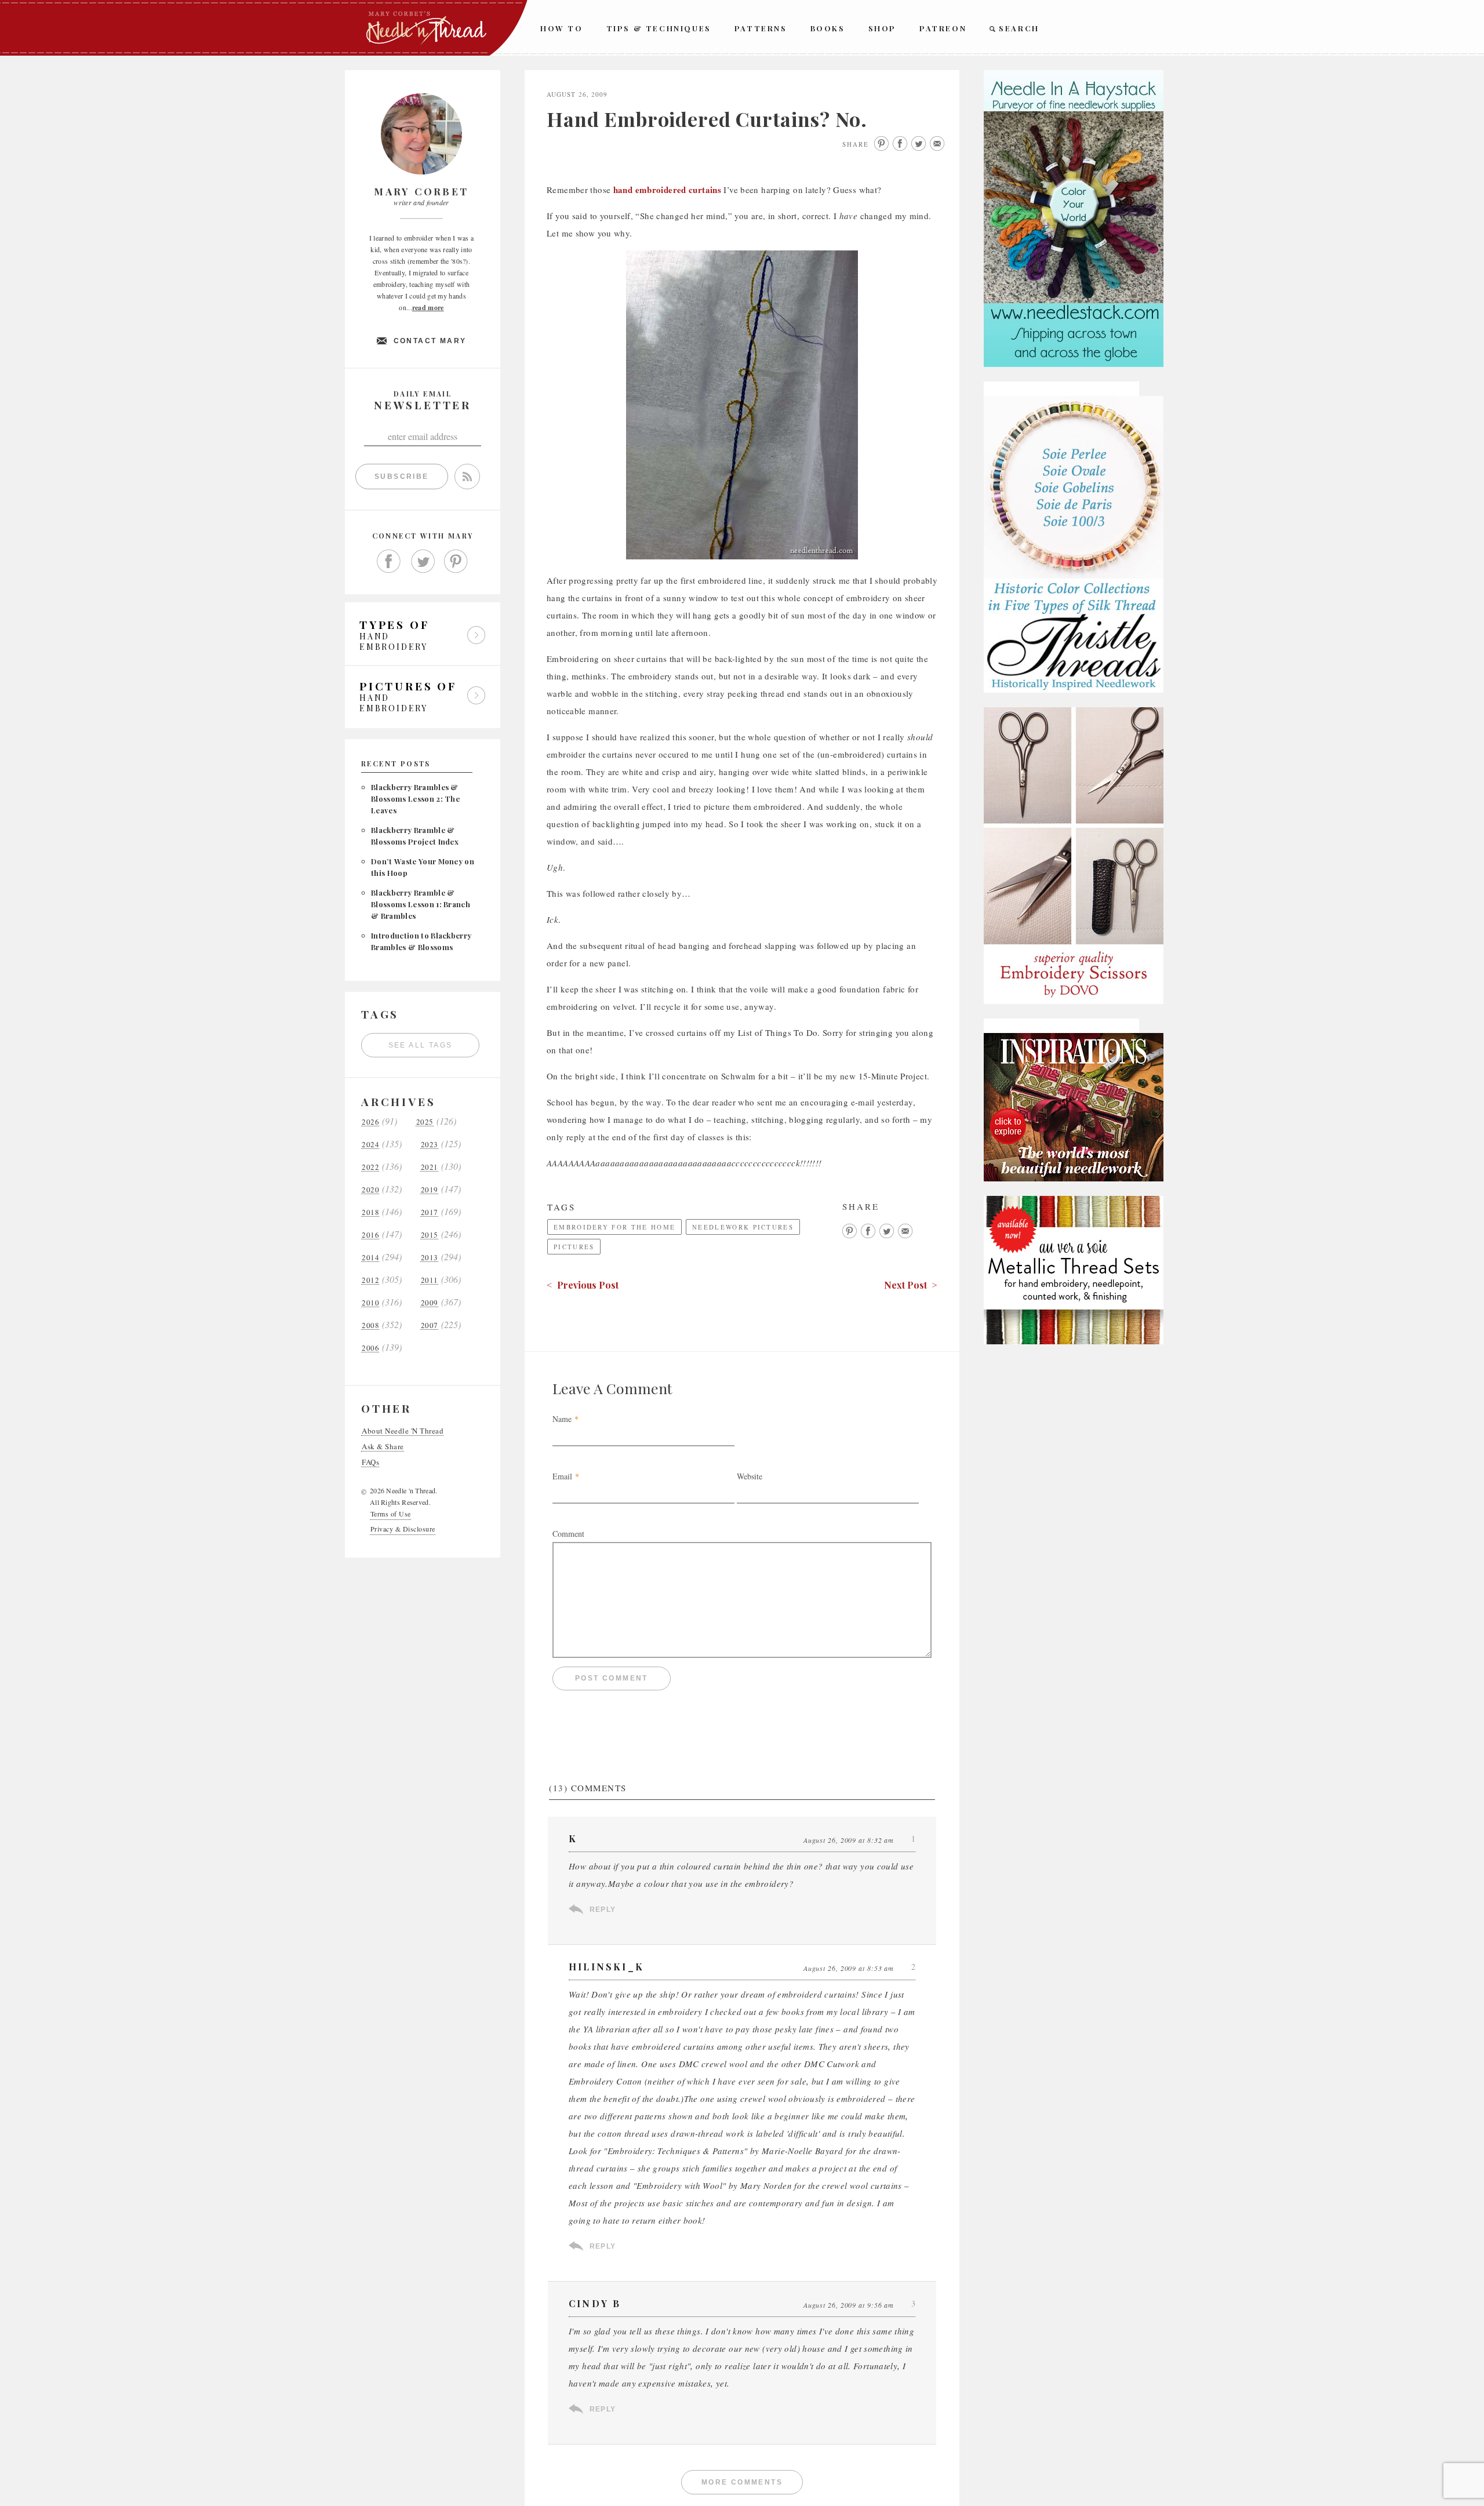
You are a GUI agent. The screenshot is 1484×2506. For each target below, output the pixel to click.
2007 (430, 1325)
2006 (370, 1348)
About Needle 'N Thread (403, 1431)
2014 (370, 1258)
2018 (370, 1212)
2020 (370, 1190)
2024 (370, 1145)
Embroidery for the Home (614, 1227)
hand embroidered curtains (667, 190)
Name (562, 1419)
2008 (370, 1325)
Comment (568, 1534)
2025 (425, 1122)
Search (1019, 28)
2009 (430, 1303)
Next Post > (911, 1285)
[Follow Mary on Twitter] (423, 562)
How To (562, 28)
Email (562, 1476)
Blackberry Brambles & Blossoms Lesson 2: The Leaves (415, 799)
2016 (370, 1235)
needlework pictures (743, 1227)
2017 (430, 1212)
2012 (370, 1280)
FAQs (370, 1462)
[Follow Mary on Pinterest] (456, 562)
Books (828, 28)
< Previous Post (583, 1285)
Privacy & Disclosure (403, 1529)
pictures (574, 1247)
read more (428, 308)
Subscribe (402, 477)
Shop (882, 28)
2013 (430, 1258)
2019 (430, 1190)
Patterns (761, 28)
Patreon (943, 28)
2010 (370, 1303)
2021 (430, 1167)
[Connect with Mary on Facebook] (389, 562)
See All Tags (421, 1045)
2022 (370, 1167)
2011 (430, 1280)
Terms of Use (391, 1514)
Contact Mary (430, 341)
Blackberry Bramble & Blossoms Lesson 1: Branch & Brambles (421, 904)
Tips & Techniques (659, 28)
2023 (430, 1145)
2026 (370, 1122)
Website (750, 1476)
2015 (430, 1235)
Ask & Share (383, 1447)
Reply (603, 1909)
